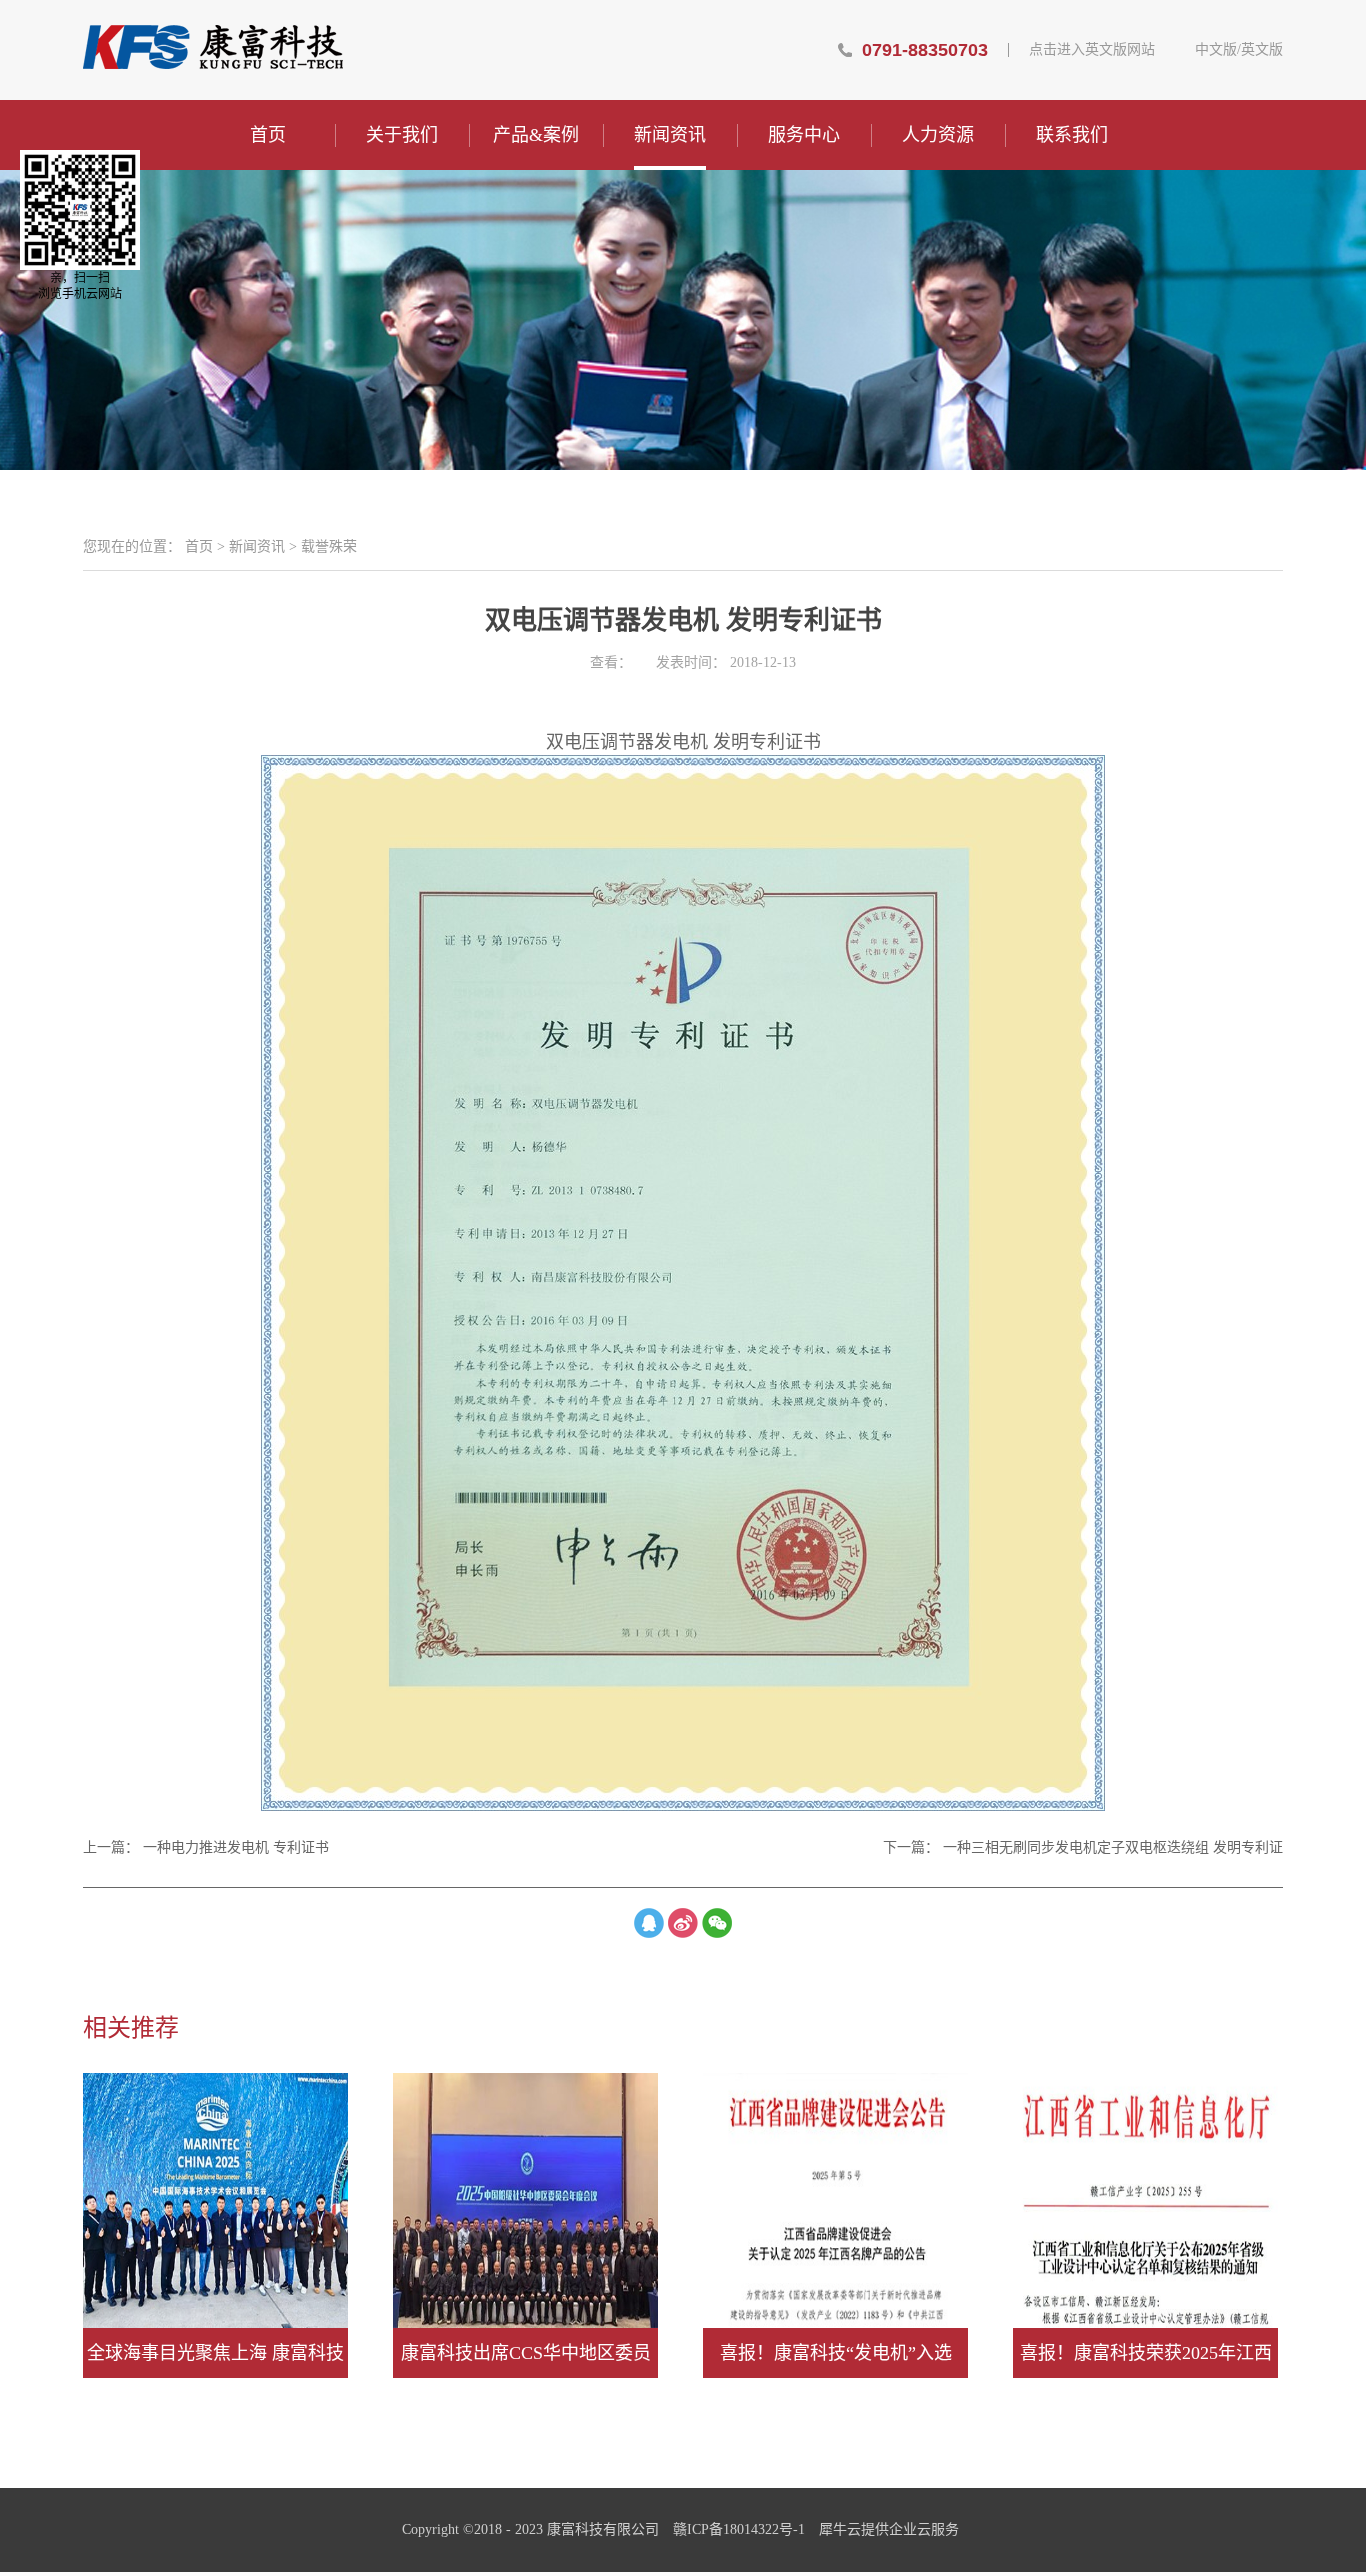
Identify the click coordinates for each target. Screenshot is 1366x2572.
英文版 (1262, 50)
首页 (268, 135)
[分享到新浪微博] (683, 1923)
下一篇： (1083, 1847)
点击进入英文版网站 (1092, 50)
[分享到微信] (717, 1923)
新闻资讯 (257, 546)
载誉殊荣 (329, 546)
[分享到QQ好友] (649, 1923)
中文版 (1216, 50)
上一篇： (206, 1847)
